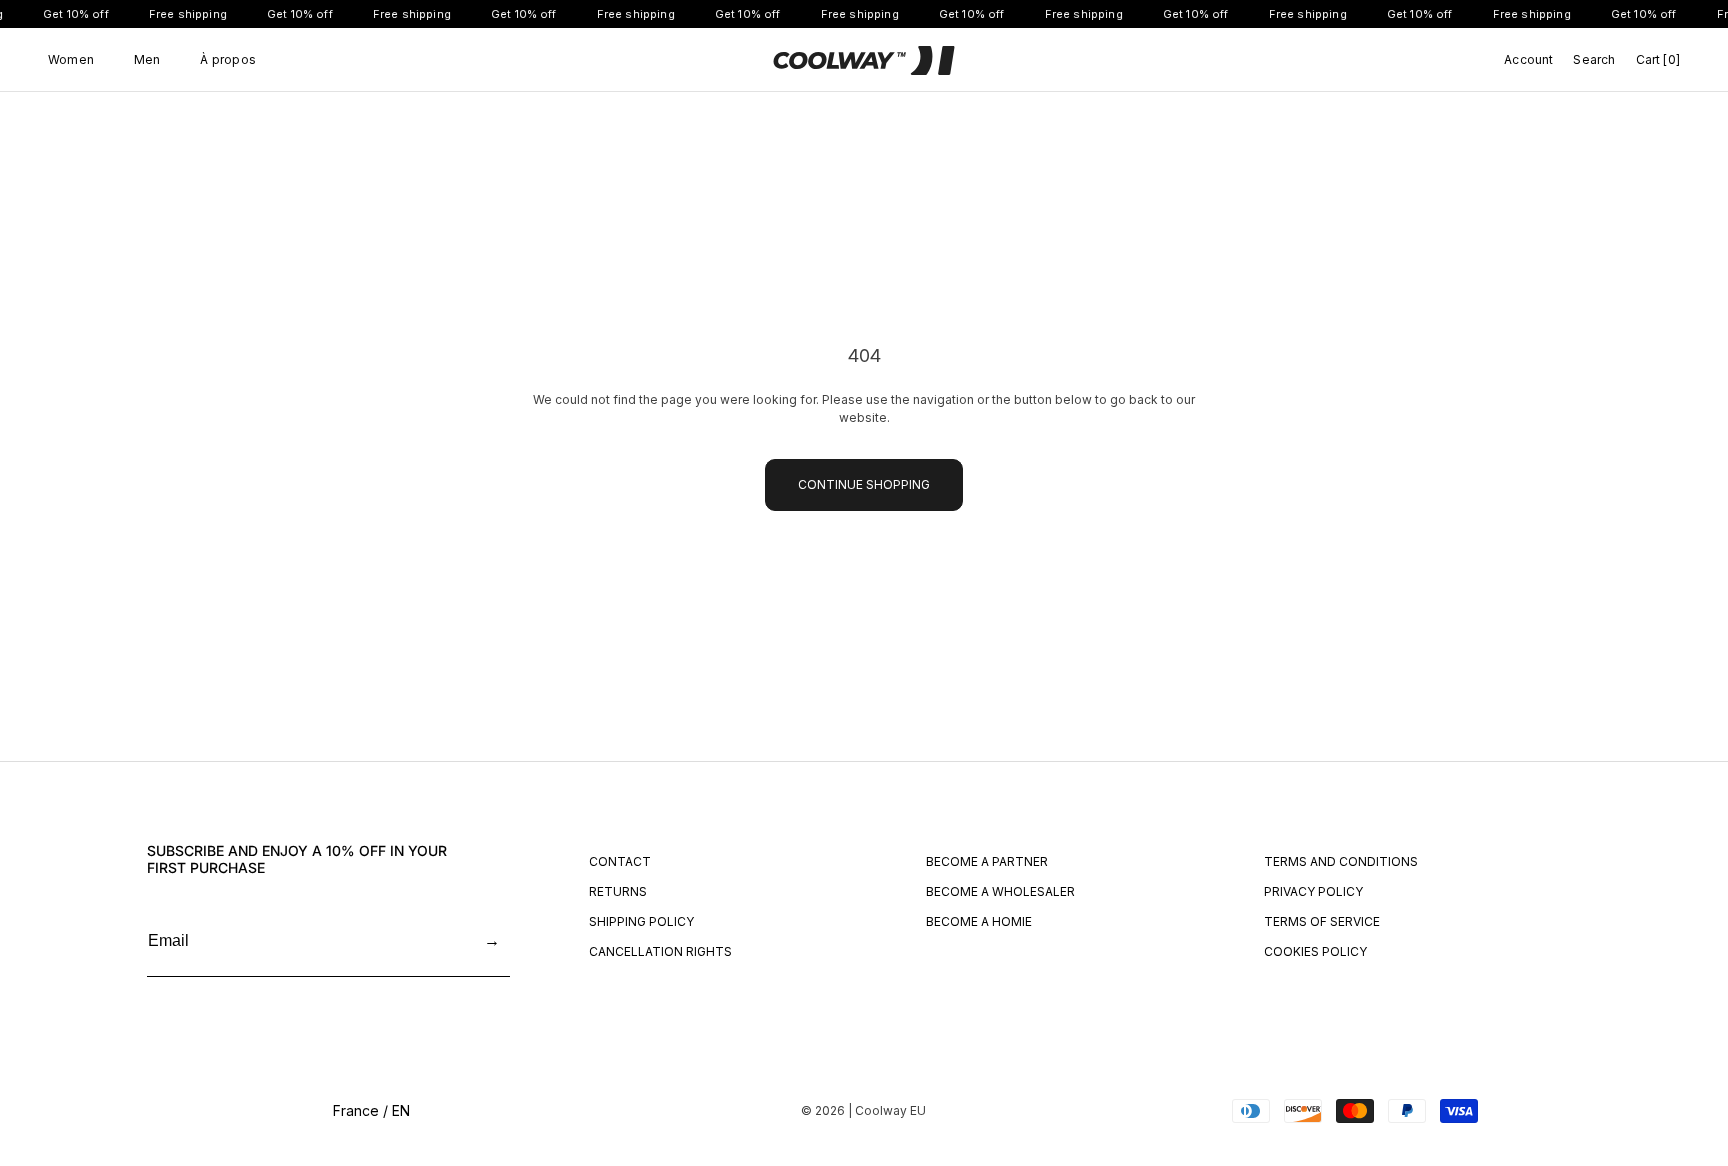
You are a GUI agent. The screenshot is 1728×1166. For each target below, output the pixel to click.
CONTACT (620, 861)
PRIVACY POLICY (1313, 891)
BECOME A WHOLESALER (1000, 891)
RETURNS (618, 891)
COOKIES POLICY (1315, 951)
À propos (227, 60)
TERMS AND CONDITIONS (1341, 861)
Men (147, 60)
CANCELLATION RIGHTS (660, 951)
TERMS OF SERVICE (1322, 921)
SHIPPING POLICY (641, 921)
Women (71, 60)
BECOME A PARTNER (987, 861)
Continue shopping (864, 484)
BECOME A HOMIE (979, 921)
